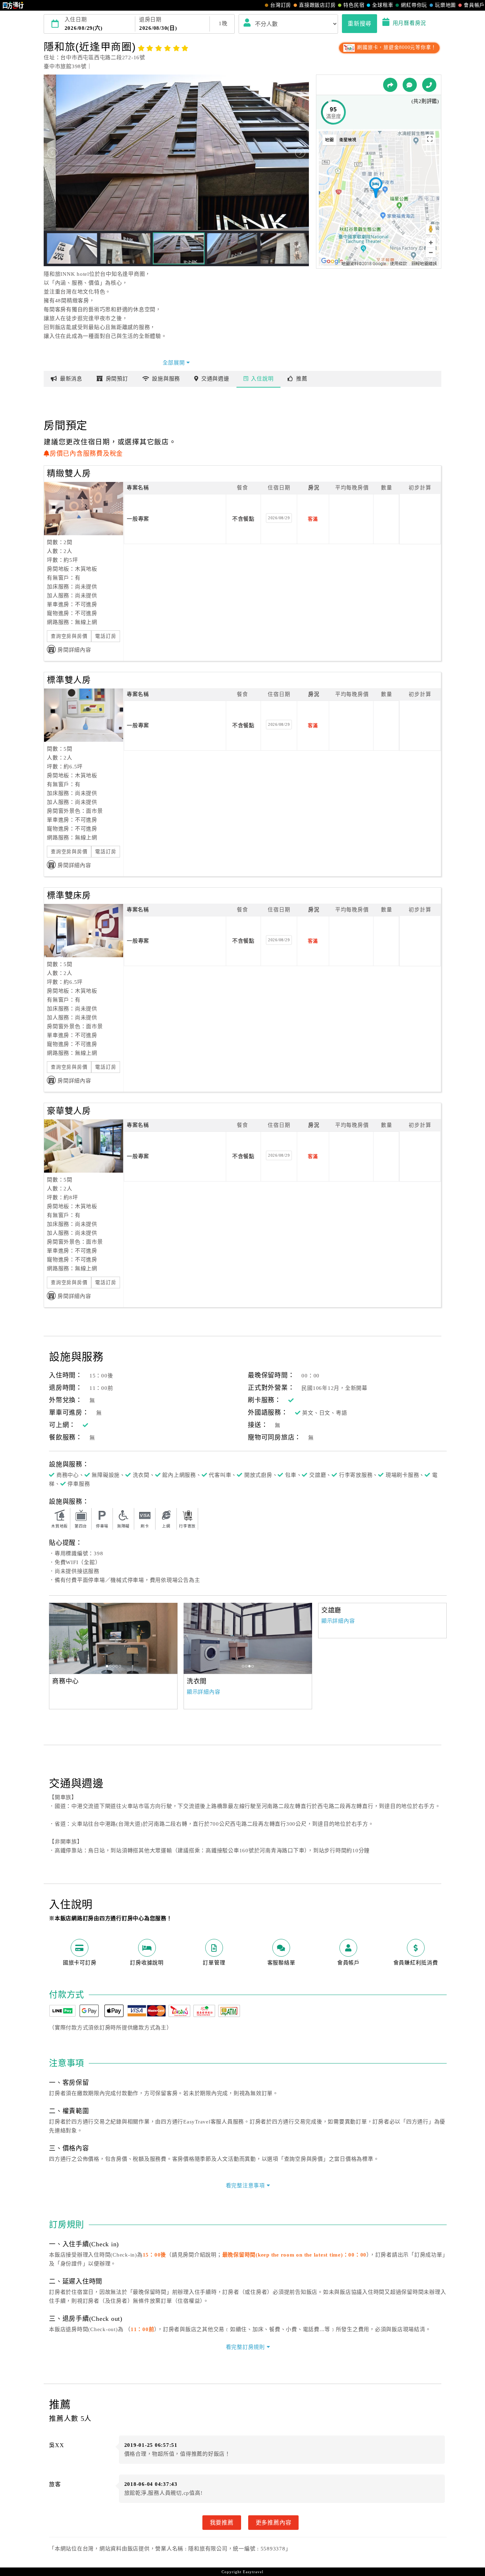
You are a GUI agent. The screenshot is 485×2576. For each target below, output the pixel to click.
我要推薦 (222, 2522)
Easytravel (253, 2572)
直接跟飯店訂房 (317, 5)
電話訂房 (106, 636)
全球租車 (383, 5)
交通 (215, 379)
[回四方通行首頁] (13, 5)
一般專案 (138, 519)
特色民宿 (354, 5)
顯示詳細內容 (204, 1692)
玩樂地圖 (445, 5)
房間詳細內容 (74, 650)
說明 (262, 379)
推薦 (302, 379)
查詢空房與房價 (69, 636)
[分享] (390, 85)
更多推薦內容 (274, 2522)
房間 (117, 379)
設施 (166, 379)
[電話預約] (429, 85)
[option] (113, 1638)
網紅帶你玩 (414, 5)
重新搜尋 (359, 23)
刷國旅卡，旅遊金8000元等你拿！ (396, 47)
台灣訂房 (281, 5)
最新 (71, 379)
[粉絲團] (410, 85)
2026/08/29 (279, 518)
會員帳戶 (474, 5)
